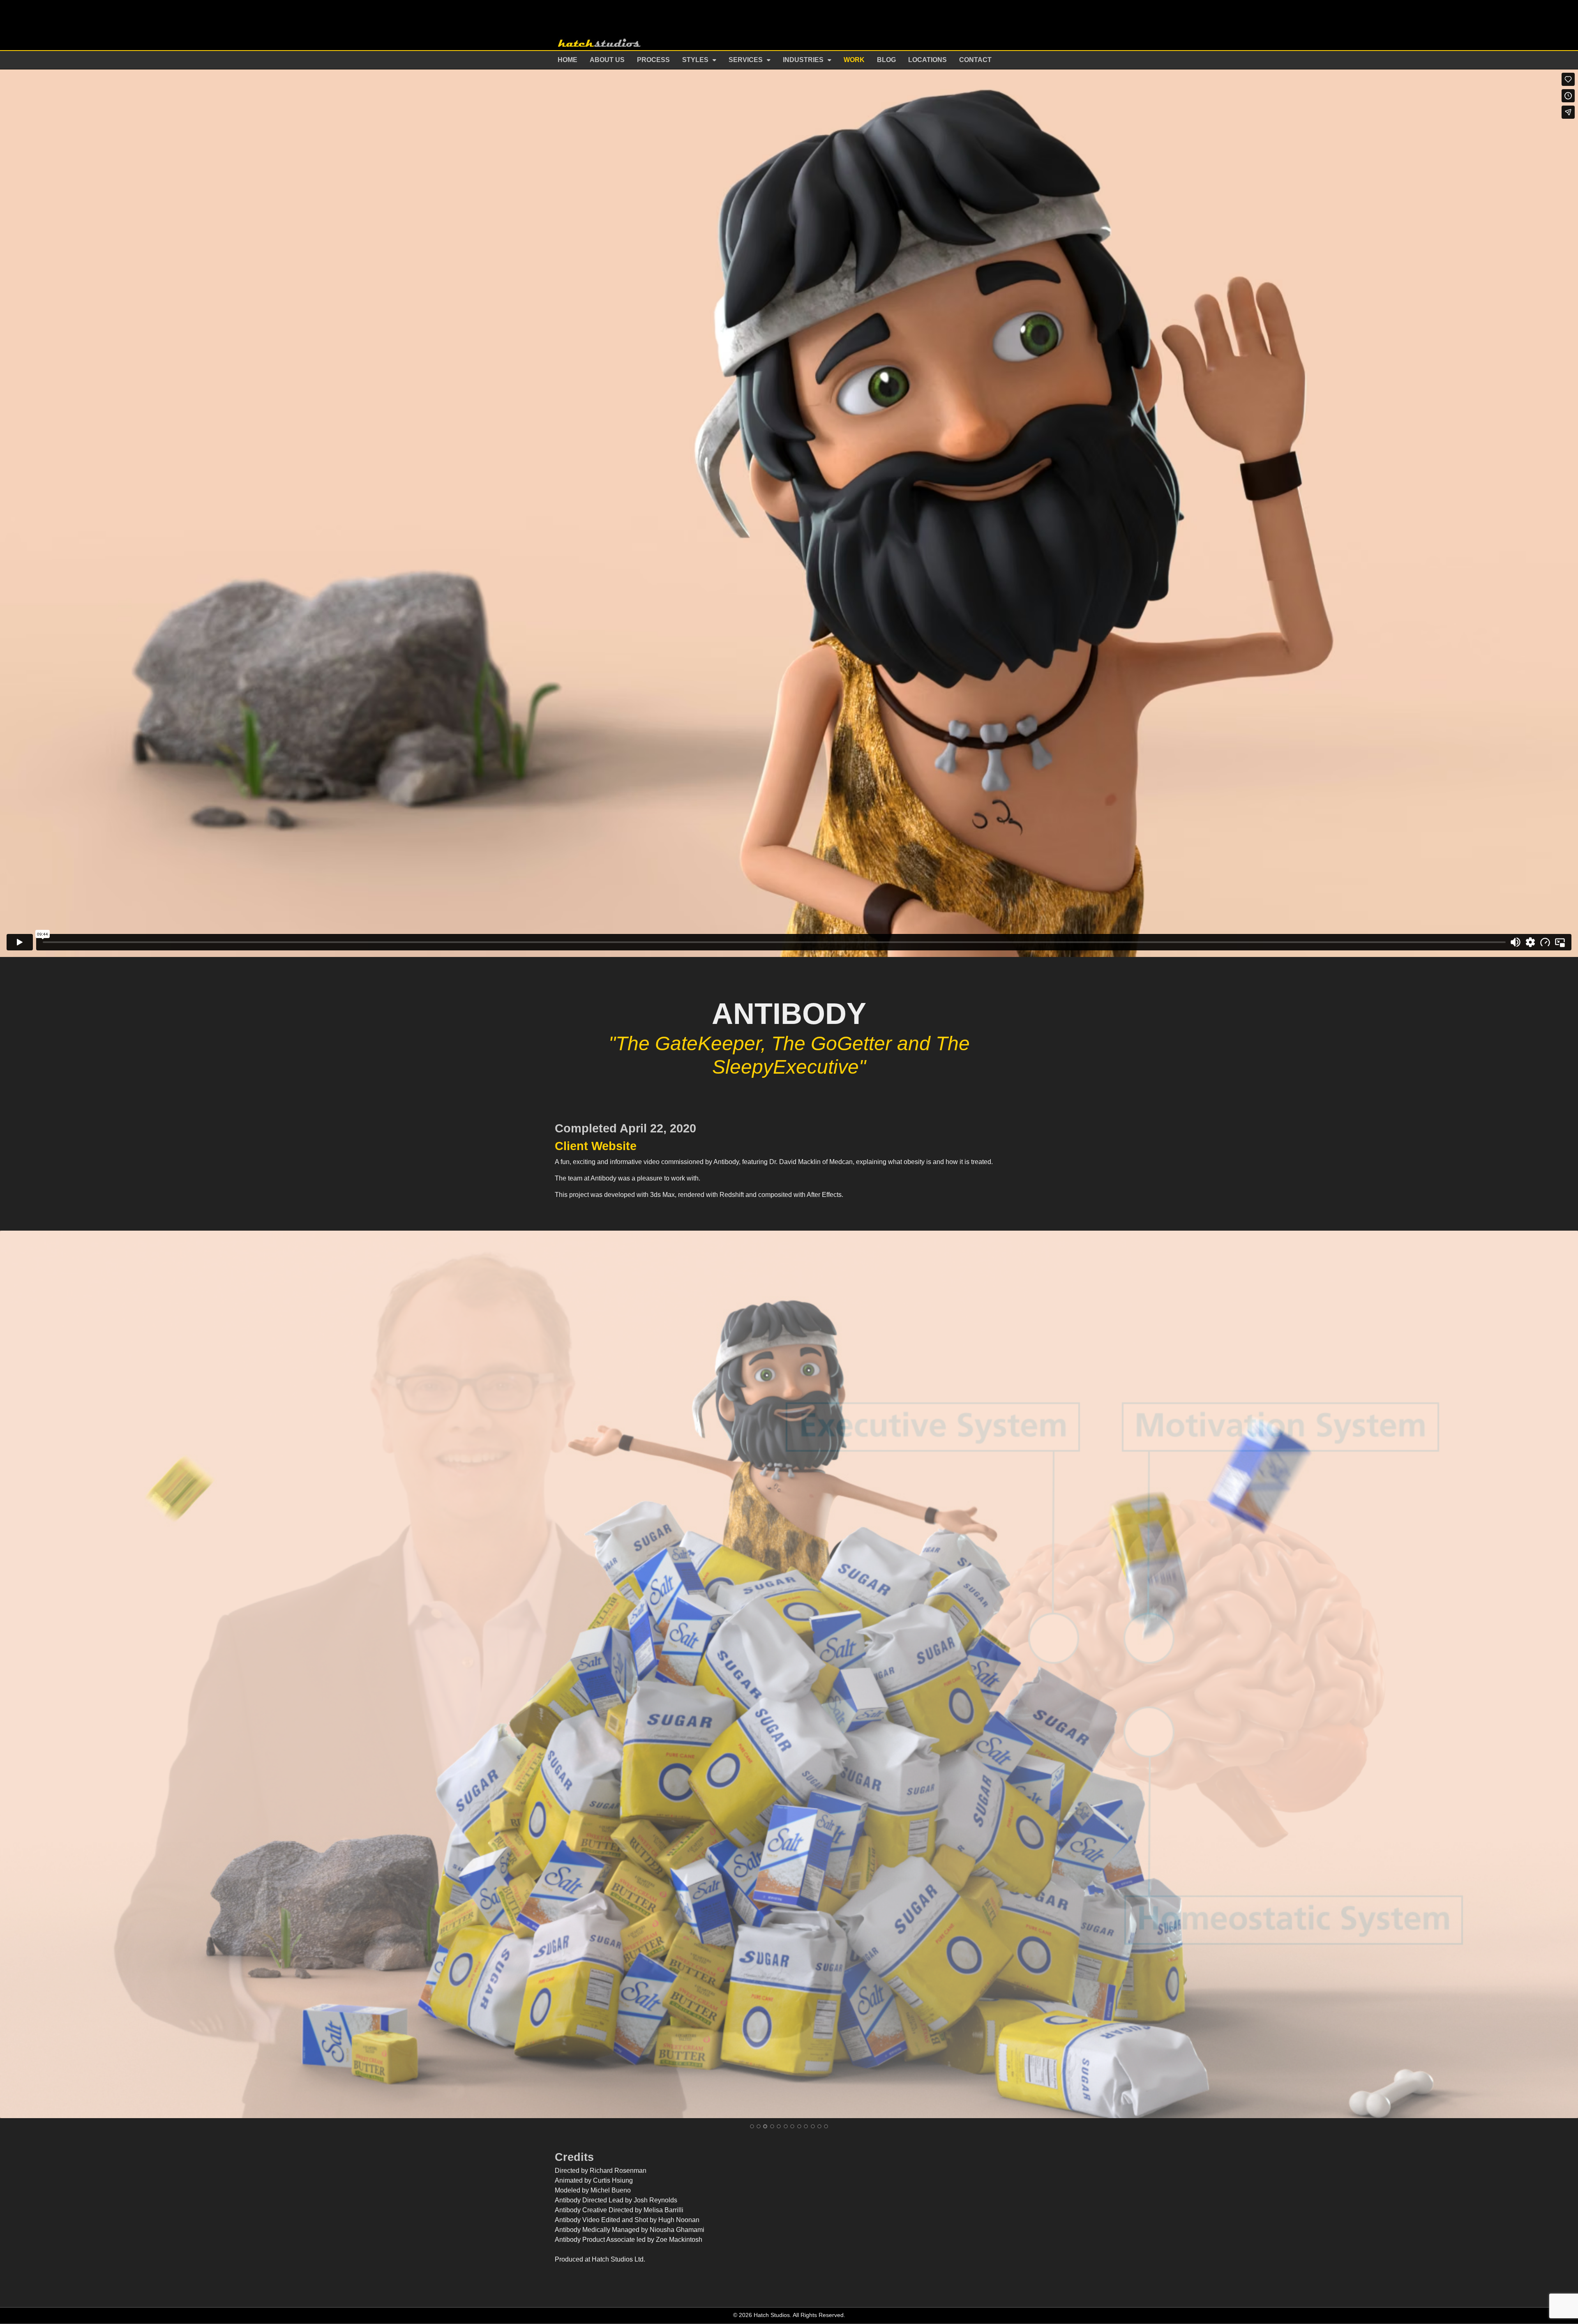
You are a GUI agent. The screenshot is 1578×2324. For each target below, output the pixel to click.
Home (568, 60)
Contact (975, 60)
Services (746, 60)
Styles (695, 60)
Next (1565, 1674)
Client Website (596, 1146)
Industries (803, 60)
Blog (886, 60)
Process (653, 60)
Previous (13, 1674)
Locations (927, 60)
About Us (607, 60)
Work (854, 60)
